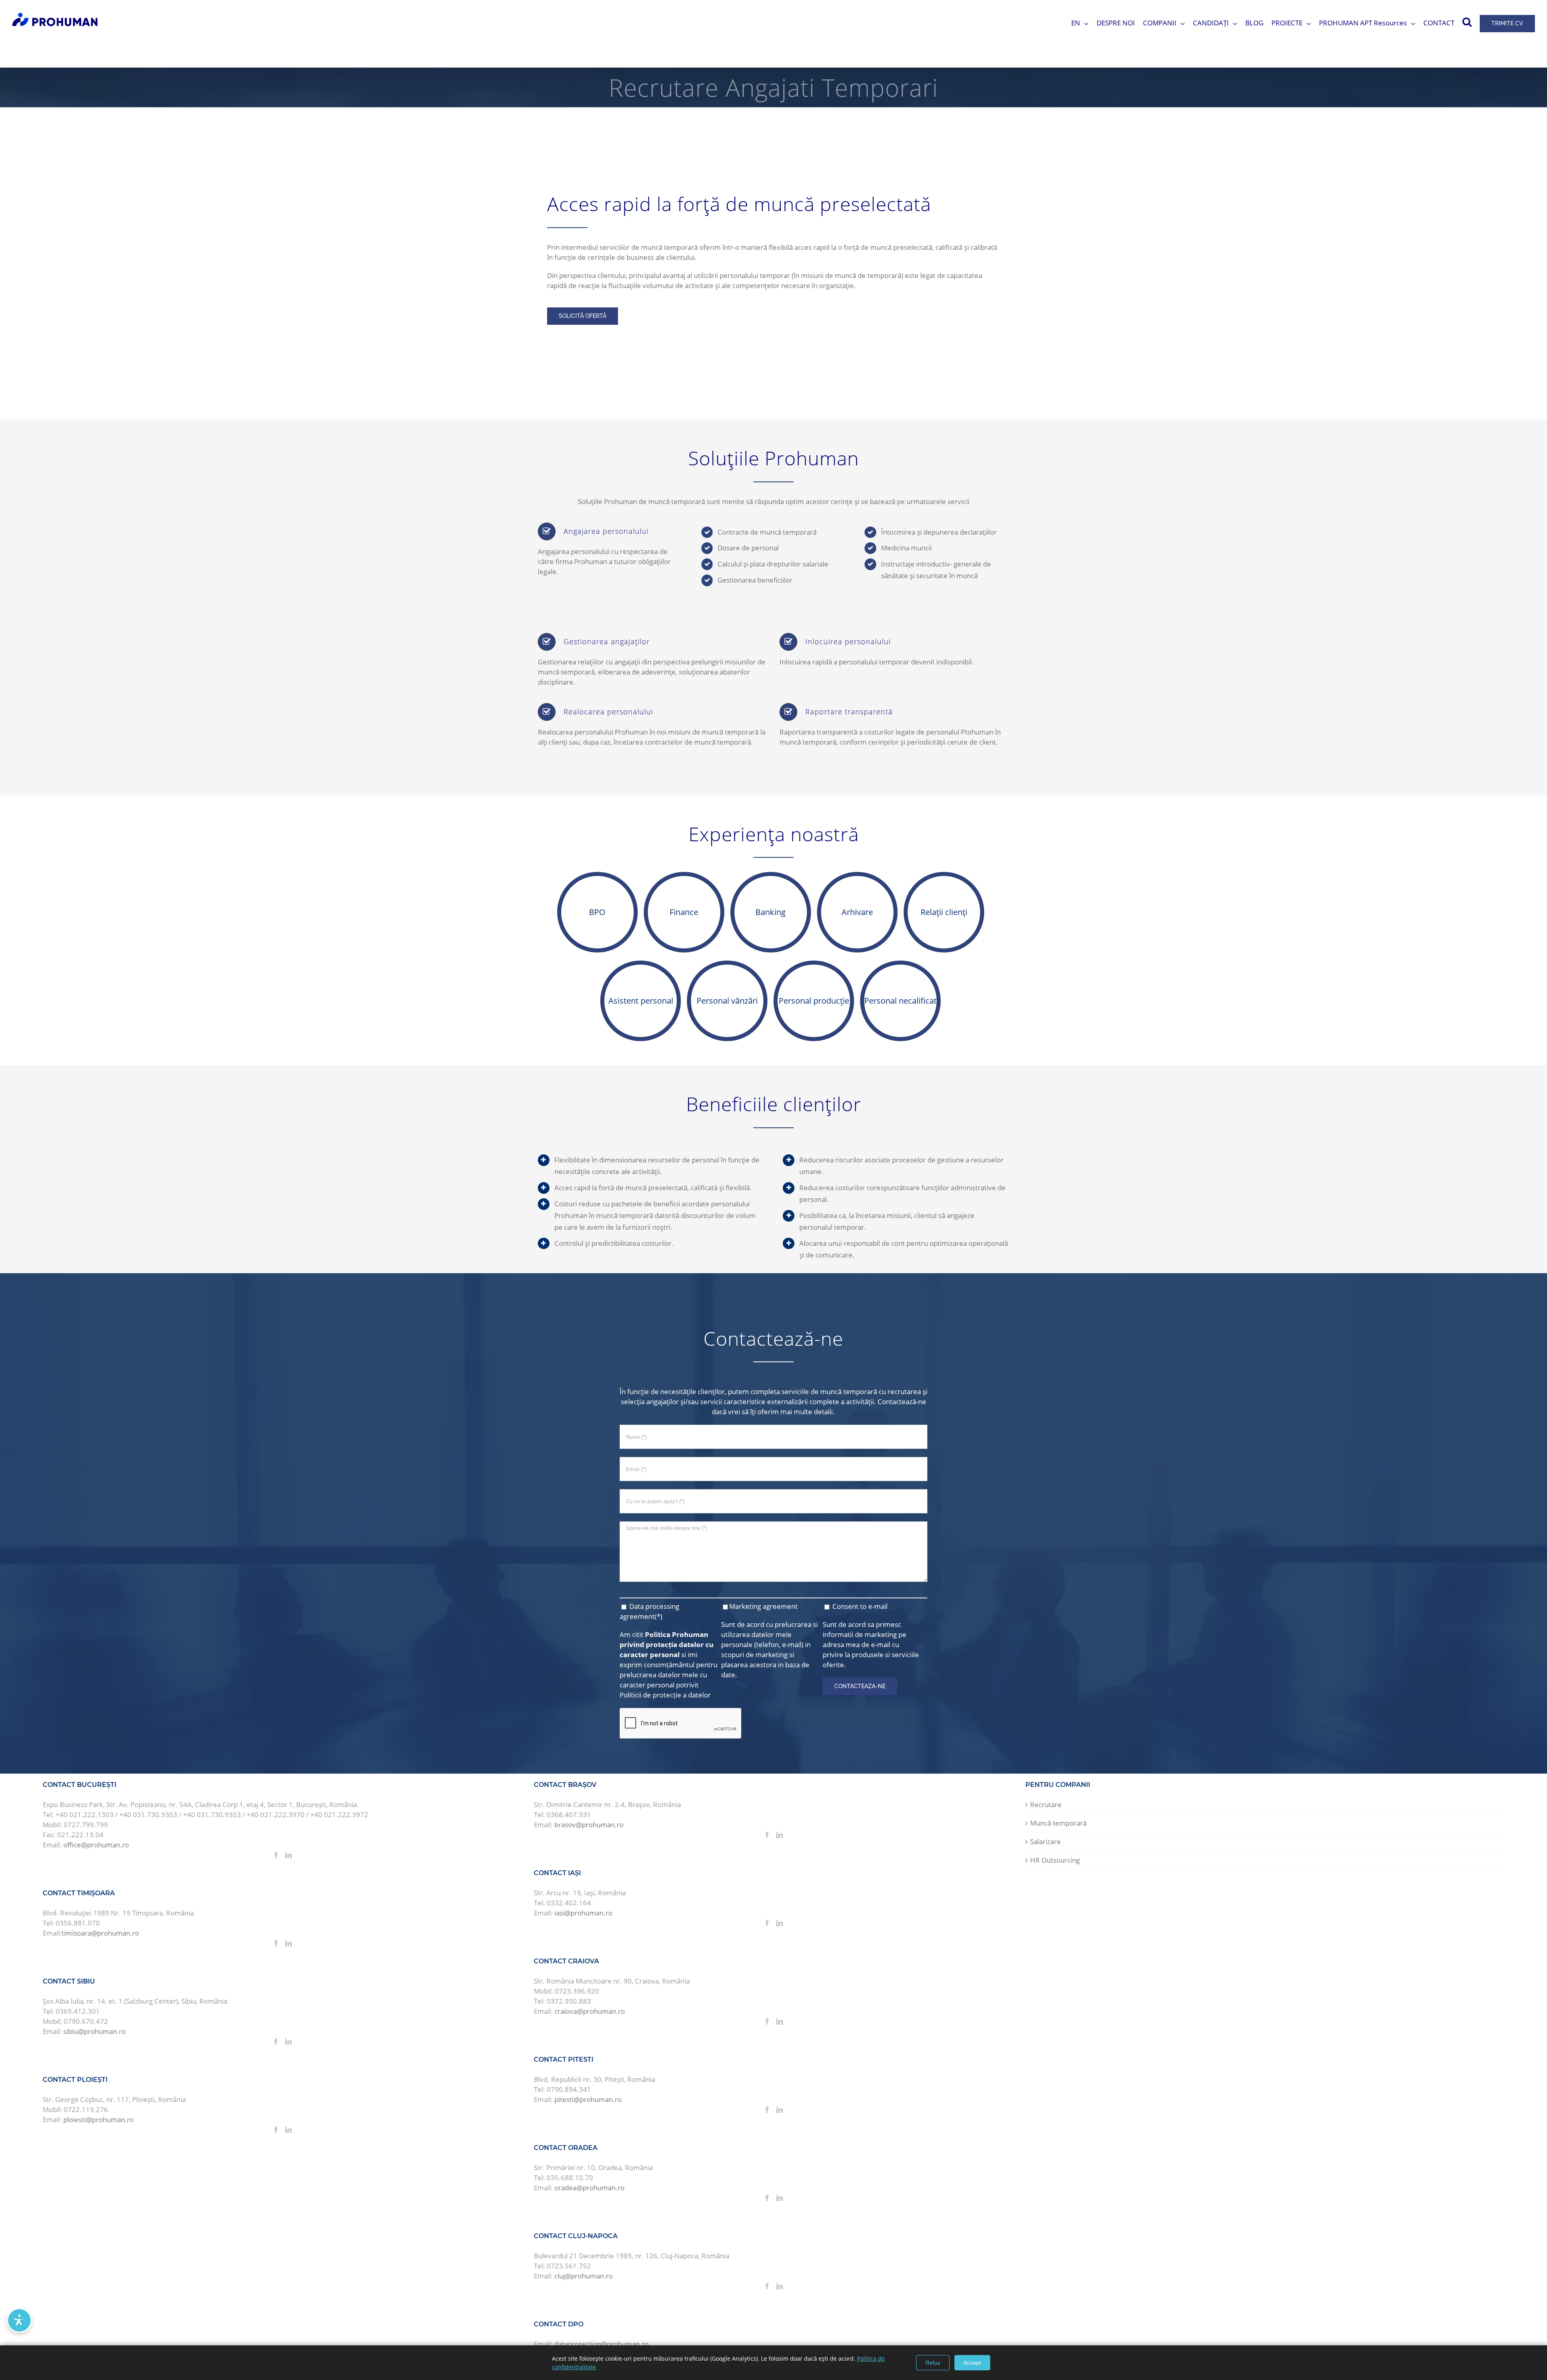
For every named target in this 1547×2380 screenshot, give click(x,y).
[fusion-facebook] (276, 1855)
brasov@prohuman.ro (589, 1825)
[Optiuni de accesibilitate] (19, 2320)
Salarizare (1045, 1842)
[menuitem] (1084, 23)
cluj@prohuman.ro (584, 2276)
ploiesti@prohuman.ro (99, 2120)
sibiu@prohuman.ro (94, 2031)
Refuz (933, 2363)
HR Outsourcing (1055, 1860)
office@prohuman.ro (96, 1845)
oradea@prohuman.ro (589, 2188)
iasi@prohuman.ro (583, 1913)
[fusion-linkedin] (288, 1855)
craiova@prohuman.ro (590, 2011)
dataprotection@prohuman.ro (601, 2344)
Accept (972, 2363)
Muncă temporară (1058, 1823)
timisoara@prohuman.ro (100, 1933)
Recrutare (1046, 1804)
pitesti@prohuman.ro (588, 2099)
